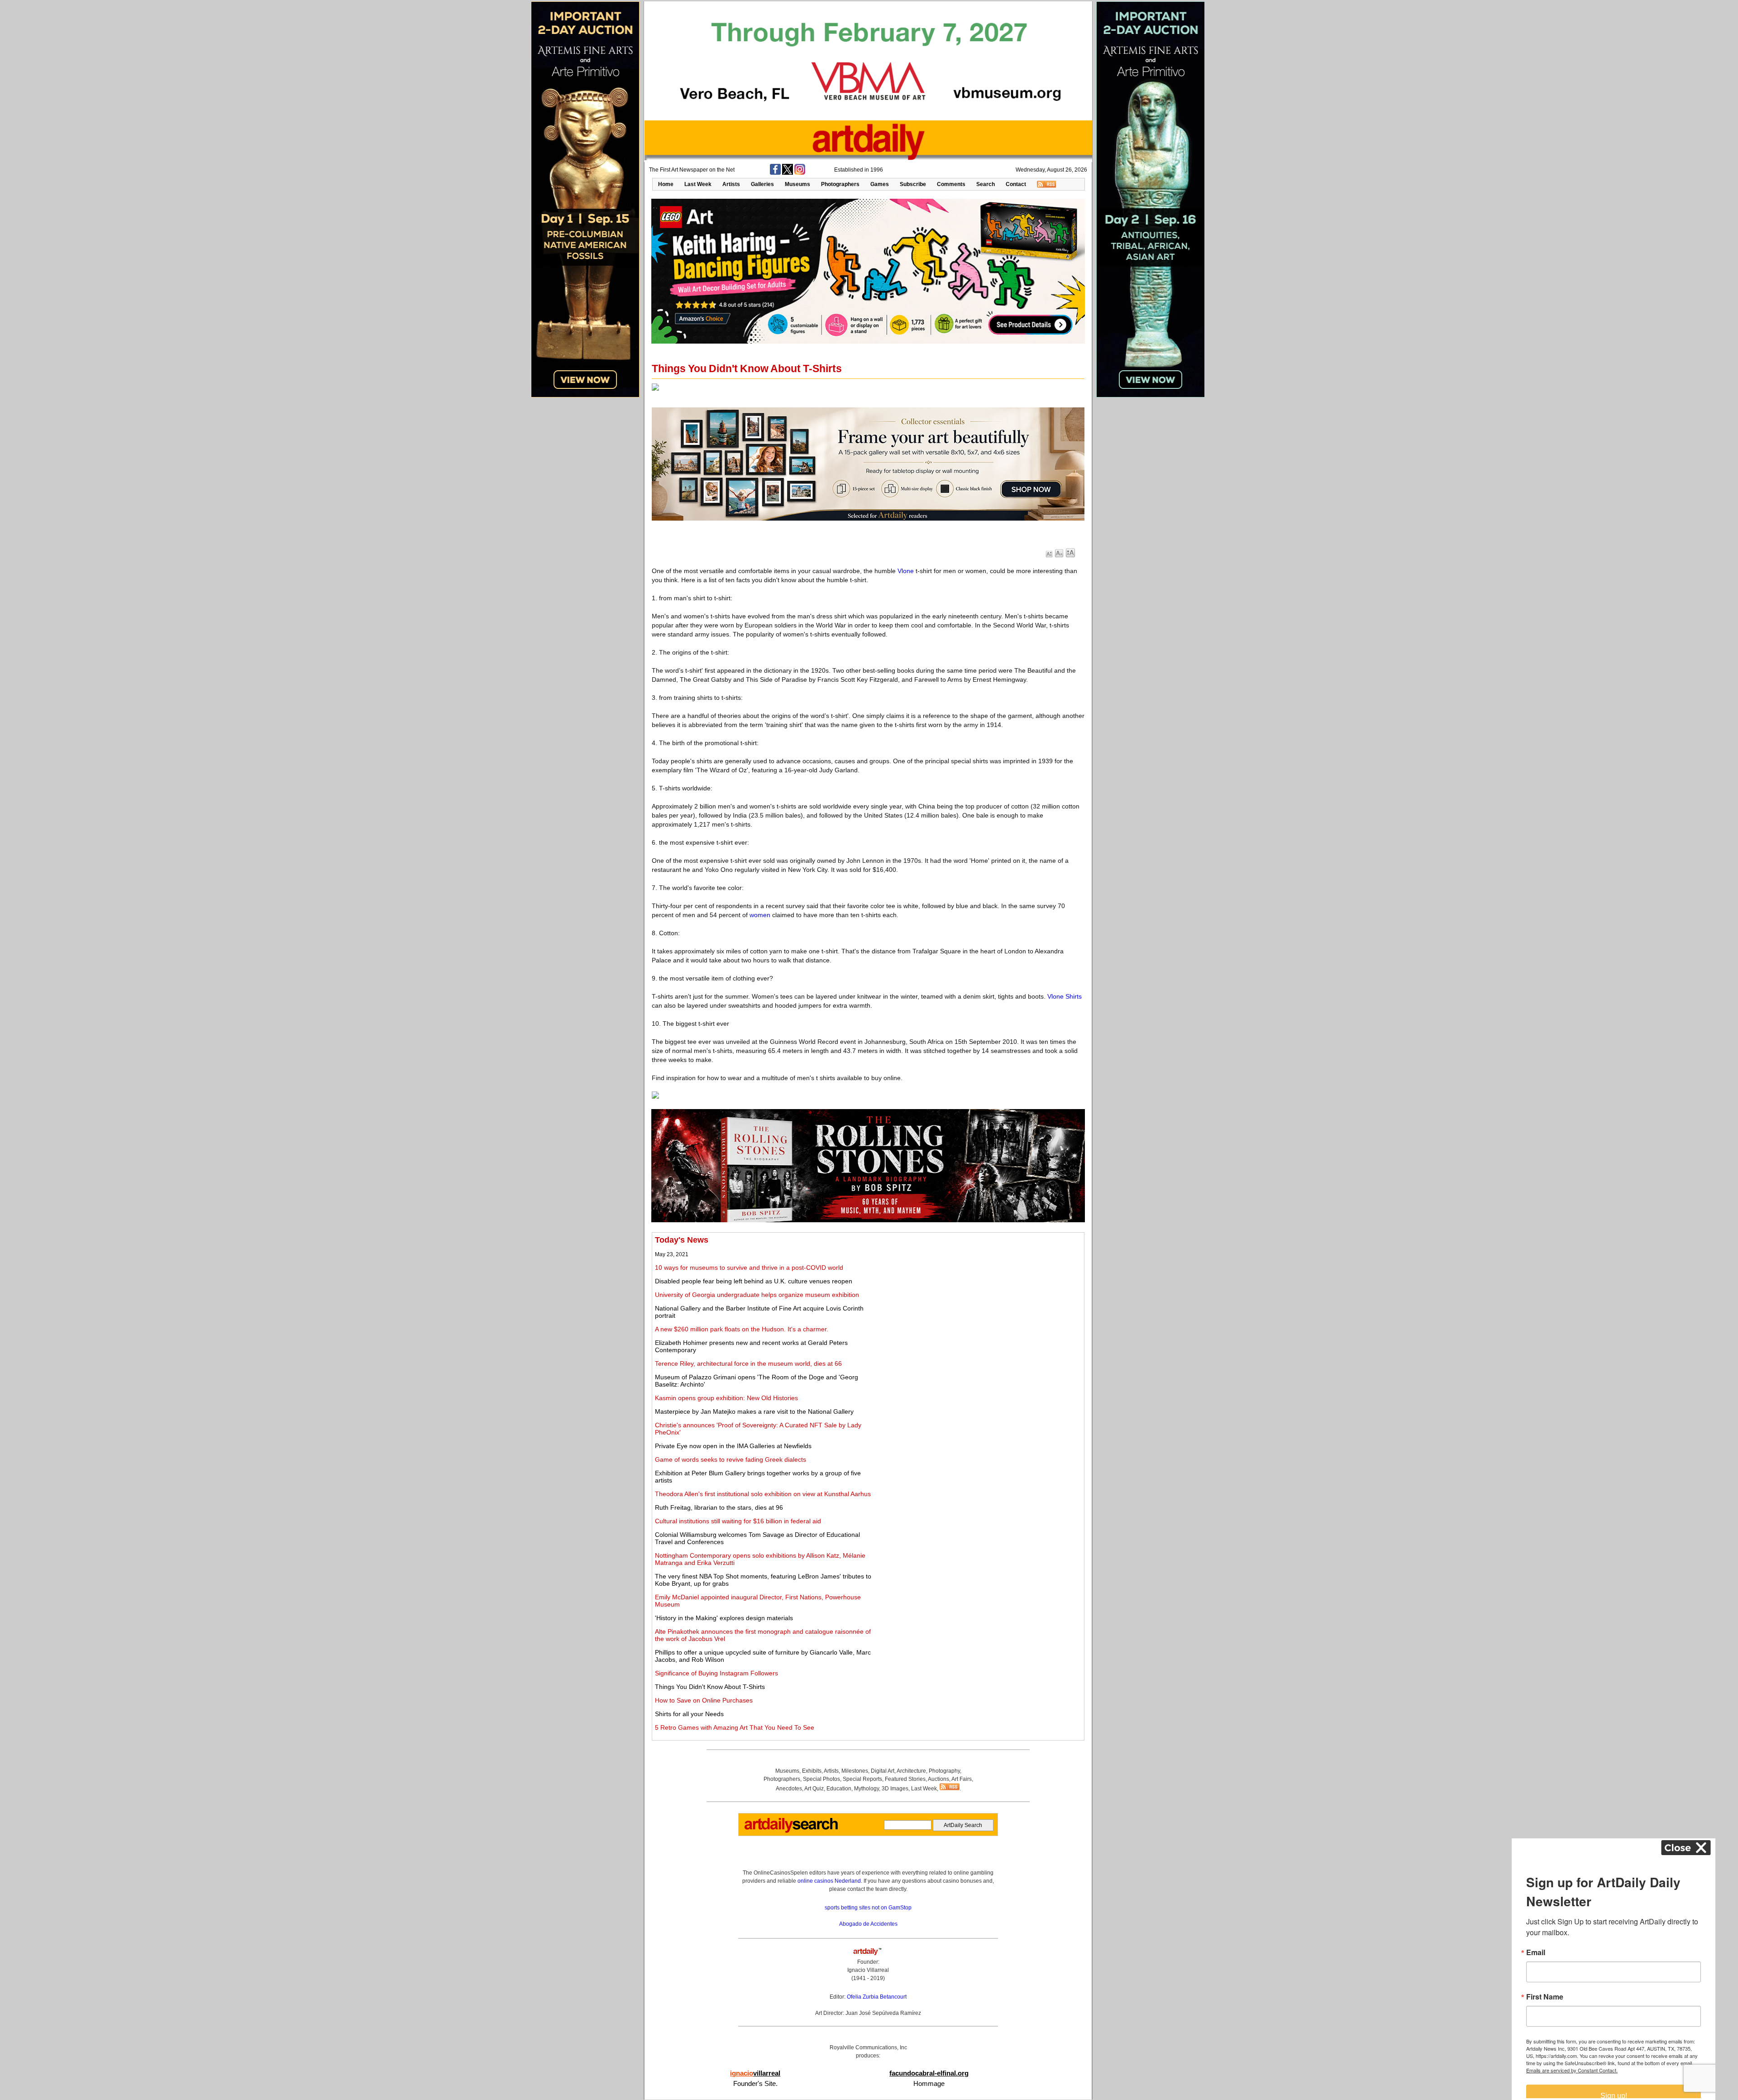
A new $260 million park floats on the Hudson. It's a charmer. (742, 1329)
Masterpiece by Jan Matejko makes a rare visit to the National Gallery (754, 1411)
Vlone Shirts (1065, 996)
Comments (951, 184)
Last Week (698, 184)
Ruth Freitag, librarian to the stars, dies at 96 (719, 1507)
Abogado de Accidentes (868, 1924)
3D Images (895, 1789)
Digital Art (883, 1771)
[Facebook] (775, 173)
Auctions (938, 1779)
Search (986, 184)
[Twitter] (788, 173)
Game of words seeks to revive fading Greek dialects (731, 1459)
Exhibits (812, 1771)
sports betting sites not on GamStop (868, 1908)
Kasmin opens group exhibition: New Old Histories (726, 1398)
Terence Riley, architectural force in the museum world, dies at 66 (748, 1363)
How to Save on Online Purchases (704, 1700)
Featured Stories (905, 1779)
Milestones (855, 1771)
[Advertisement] (981, 1299)
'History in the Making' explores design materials (724, 1618)
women (760, 915)
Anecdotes (789, 1789)
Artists (731, 184)
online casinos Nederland (829, 1881)
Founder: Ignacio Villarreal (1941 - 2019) (868, 1970)
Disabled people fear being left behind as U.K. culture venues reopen (754, 1281)
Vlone (906, 571)
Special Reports (862, 1779)
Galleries (762, 184)
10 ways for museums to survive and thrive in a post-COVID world (749, 1268)
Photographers (840, 184)
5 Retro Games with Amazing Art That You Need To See (735, 1727)
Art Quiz (814, 1789)
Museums (797, 184)
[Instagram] (800, 173)
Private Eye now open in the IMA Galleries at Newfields (733, 1446)
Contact (1016, 184)
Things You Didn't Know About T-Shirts (710, 1687)
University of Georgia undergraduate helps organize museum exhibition (757, 1295)
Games (880, 184)
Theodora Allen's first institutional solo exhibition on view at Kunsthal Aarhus (763, 1494)
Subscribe (913, 184)
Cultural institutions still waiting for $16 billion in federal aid (738, 1521)
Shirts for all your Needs (689, 1714)
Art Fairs (962, 1779)
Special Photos (821, 1779)
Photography (944, 1771)
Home (666, 184)
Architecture (911, 1771)
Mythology (867, 1789)
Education (839, 1789)
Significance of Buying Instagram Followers (716, 1673)
